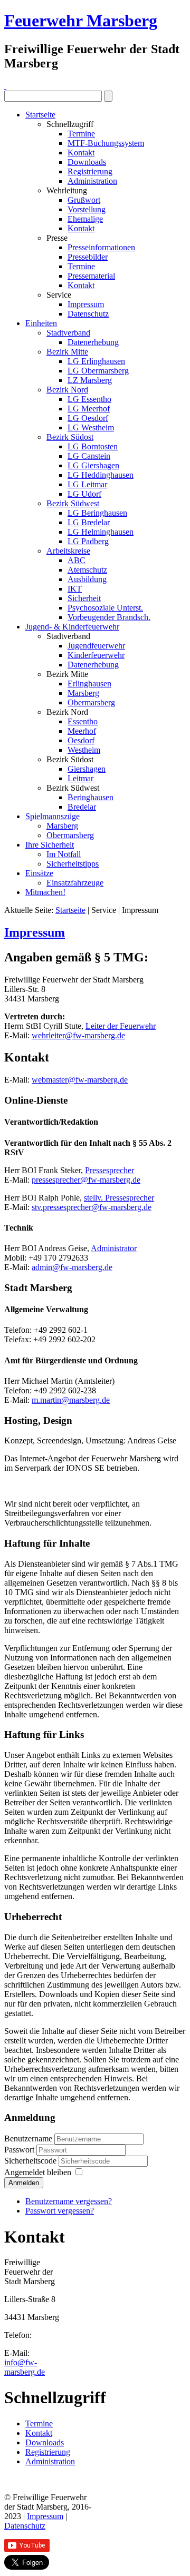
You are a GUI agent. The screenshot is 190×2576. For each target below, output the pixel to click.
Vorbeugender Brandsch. (109, 617)
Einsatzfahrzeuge (75, 883)
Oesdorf (81, 740)
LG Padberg (88, 541)
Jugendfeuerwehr (96, 646)
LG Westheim (91, 427)
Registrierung (90, 171)
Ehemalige (85, 219)
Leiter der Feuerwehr (121, 1026)
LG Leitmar (87, 484)
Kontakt (81, 153)
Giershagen (87, 769)
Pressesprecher (110, 1170)
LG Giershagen (93, 465)
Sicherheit (84, 598)
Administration (92, 181)
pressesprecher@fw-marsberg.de (86, 1180)
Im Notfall (64, 854)
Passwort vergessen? (60, 2211)
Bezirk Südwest (73, 503)
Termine (81, 134)
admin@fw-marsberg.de (72, 1267)
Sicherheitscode (31, 2161)
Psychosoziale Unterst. (105, 608)
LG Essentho (89, 399)
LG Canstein (89, 456)
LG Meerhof (89, 409)
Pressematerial (91, 276)
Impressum (86, 304)
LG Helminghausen (101, 532)
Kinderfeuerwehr (96, 655)
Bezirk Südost (70, 437)
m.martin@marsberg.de (71, 1400)
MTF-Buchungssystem (106, 143)
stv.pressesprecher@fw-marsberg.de (92, 1207)
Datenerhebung (93, 342)
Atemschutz (87, 570)
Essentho (83, 721)
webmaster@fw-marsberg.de (80, 1080)
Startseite (40, 115)
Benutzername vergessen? (69, 2201)
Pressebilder (88, 257)
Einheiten (41, 323)
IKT (75, 589)
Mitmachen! (45, 892)
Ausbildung (87, 579)
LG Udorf (84, 494)
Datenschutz (88, 314)
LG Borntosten (93, 446)
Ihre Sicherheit (50, 845)
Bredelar (82, 807)
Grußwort (84, 200)
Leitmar (80, 778)
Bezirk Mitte (67, 352)
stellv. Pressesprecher (119, 1198)
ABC (77, 560)
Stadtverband (68, 333)
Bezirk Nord (67, 390)
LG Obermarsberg (98, 371)
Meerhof (82, 731)
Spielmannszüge (53, 816)
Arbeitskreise (68, 551)
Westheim (84, 750)
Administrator (114, 1248)
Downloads (87, 162)
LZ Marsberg (90, 380)
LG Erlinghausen (96, 361)
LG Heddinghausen (101, 475)
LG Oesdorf (88, 418)
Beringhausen (91, 797)
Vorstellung (87, 209)
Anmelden (24, 2183)
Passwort (20, 2150)
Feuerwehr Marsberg (81, 21)
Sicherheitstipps (73, 864)
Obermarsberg (91, 702)
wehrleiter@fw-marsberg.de (78, 1035)
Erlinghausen (89, 684)
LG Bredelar (89, 522)
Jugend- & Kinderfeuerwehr (72, 627)
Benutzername (28, 2139)
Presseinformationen (101, 247)
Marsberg (83, 693)
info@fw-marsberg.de (25, 2367)
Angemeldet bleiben (38, 2172)
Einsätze (39, 873)
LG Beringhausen (97, 513)
